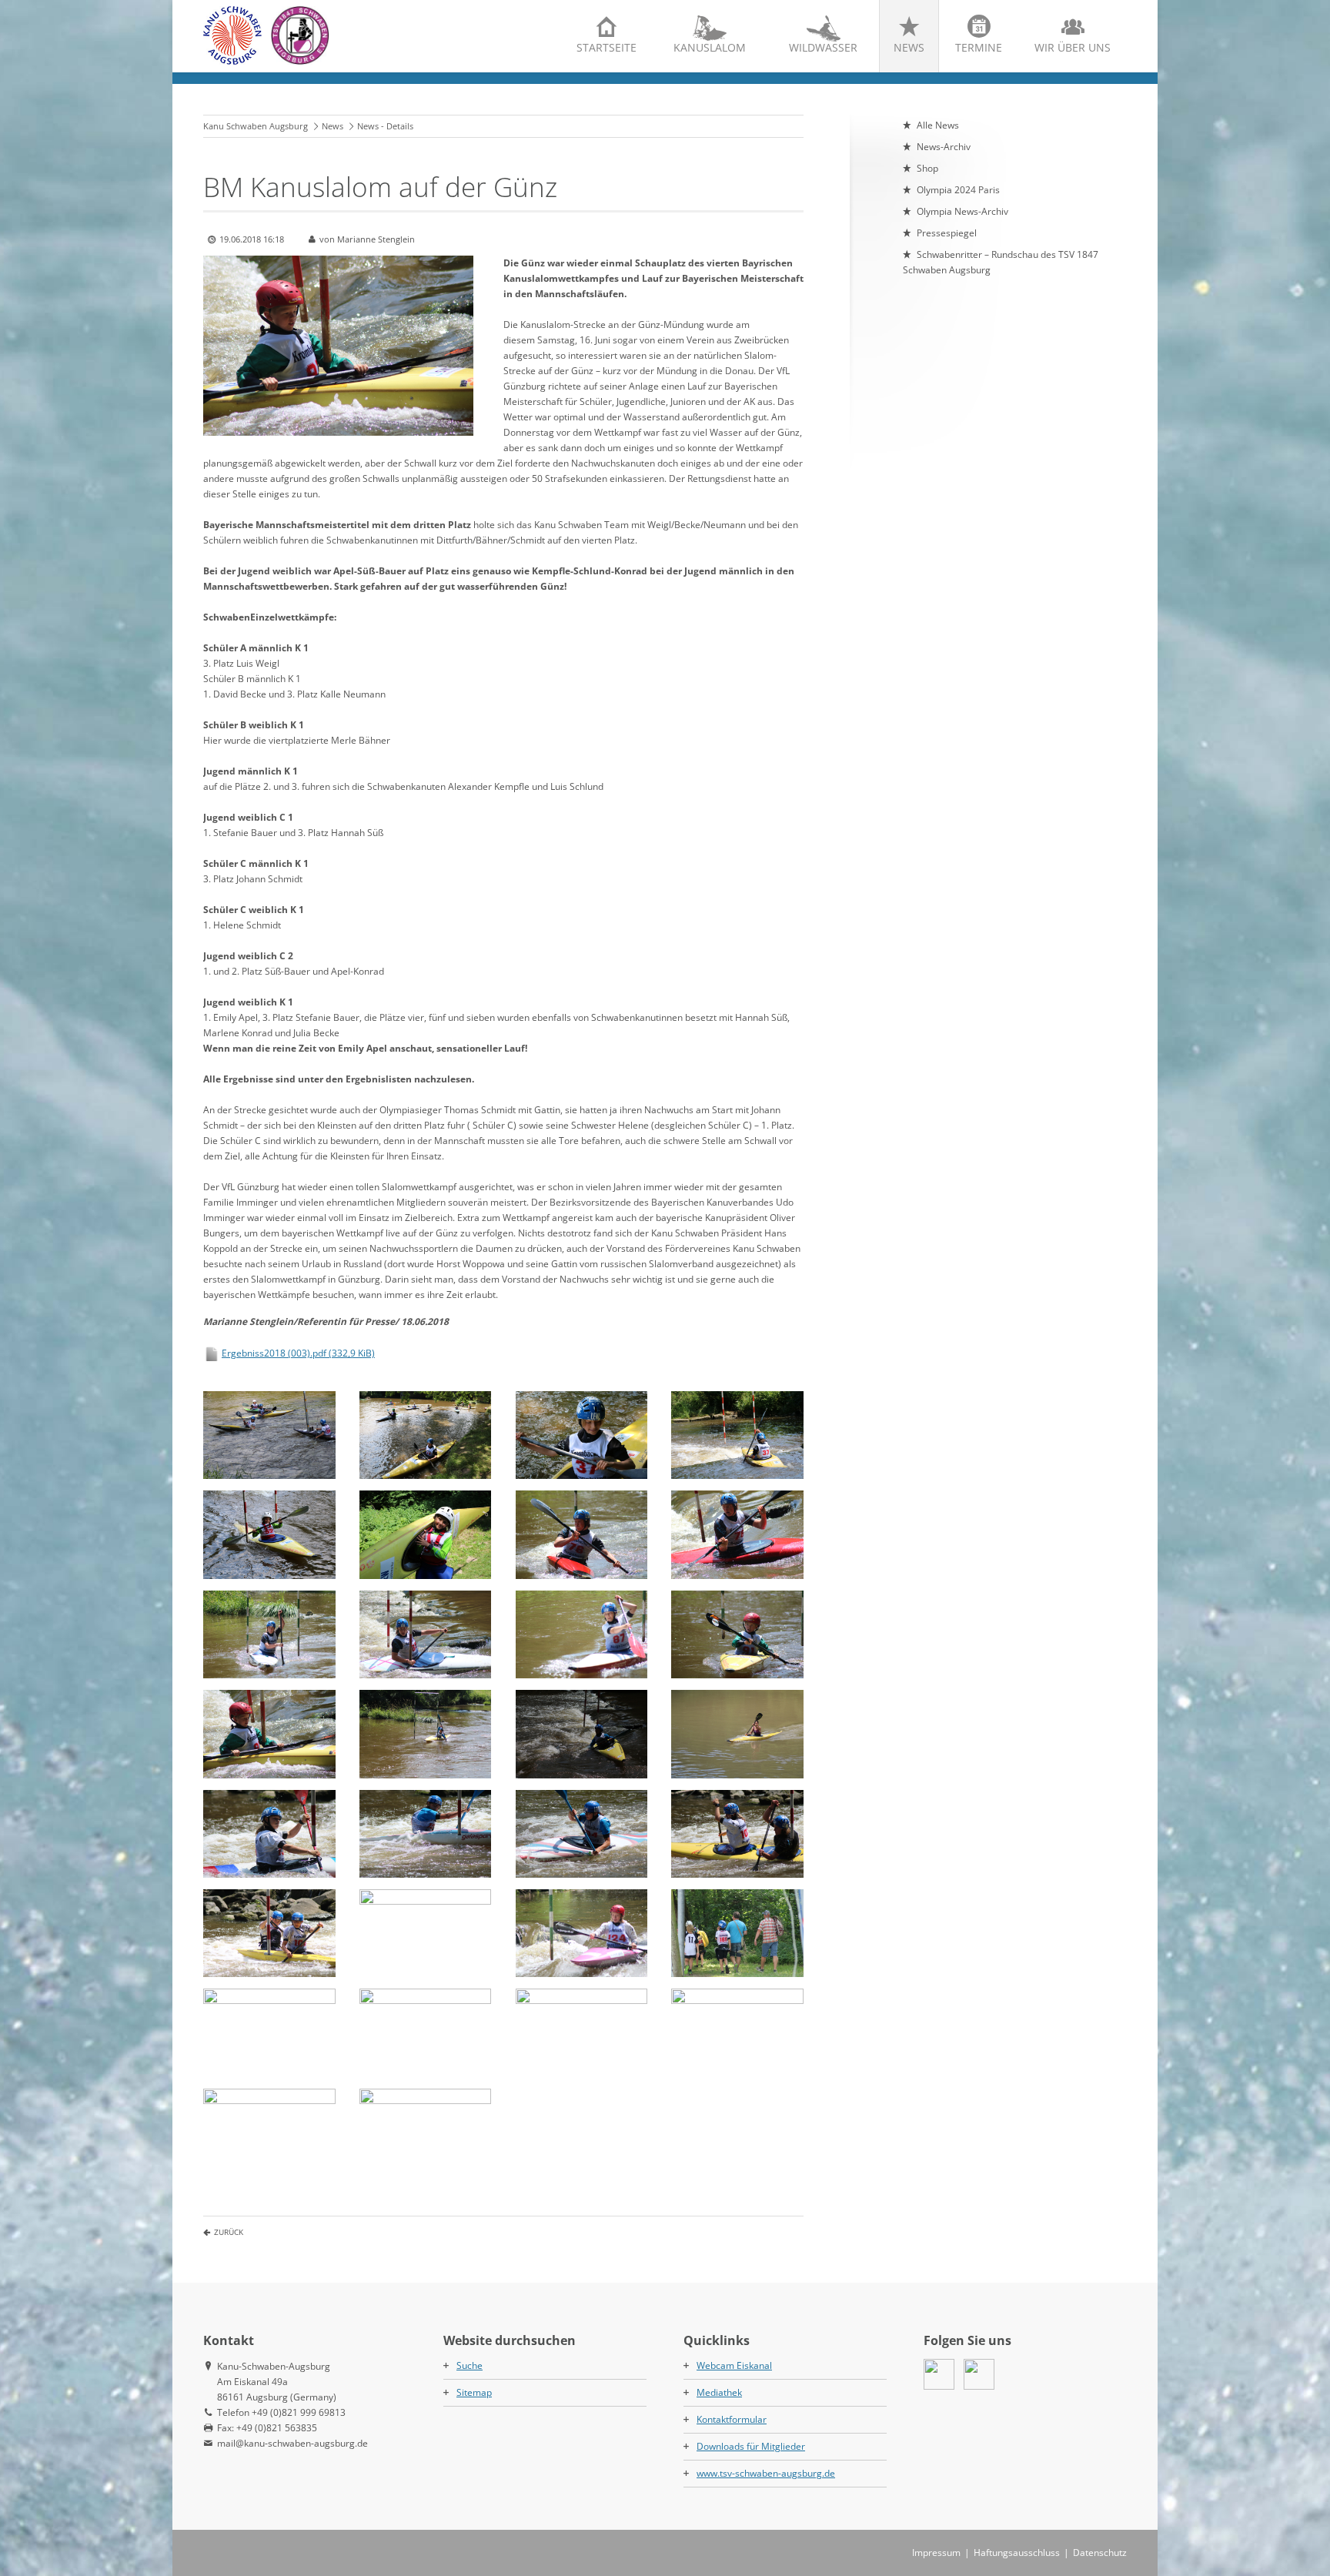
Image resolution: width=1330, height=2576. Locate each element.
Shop (927, 168)
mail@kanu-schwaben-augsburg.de (292, 2443)
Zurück (229, 2232)
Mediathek (719, 2392)
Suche (470, 2365)
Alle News (938, 125)
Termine (979, 47)
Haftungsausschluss (1017, 2553)
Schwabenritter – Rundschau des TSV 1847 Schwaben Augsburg (1001, 262)
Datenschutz (1100, 2553)
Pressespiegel (947, 233)
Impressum (936, 2553)
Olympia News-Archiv (962, 211)
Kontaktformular (732, 2419)
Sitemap (474, 2392)
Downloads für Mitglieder (751, 2446)
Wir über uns (1073, 47)
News (909, 47)
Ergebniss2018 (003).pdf (298, 1353)
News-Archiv (944, 147)
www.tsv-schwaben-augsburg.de (766, 2473)
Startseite (607, 47)
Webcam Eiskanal (734, 2365)
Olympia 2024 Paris (958, 190)
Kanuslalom (710, 47)
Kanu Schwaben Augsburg (256, 126)
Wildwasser (823, 47)
